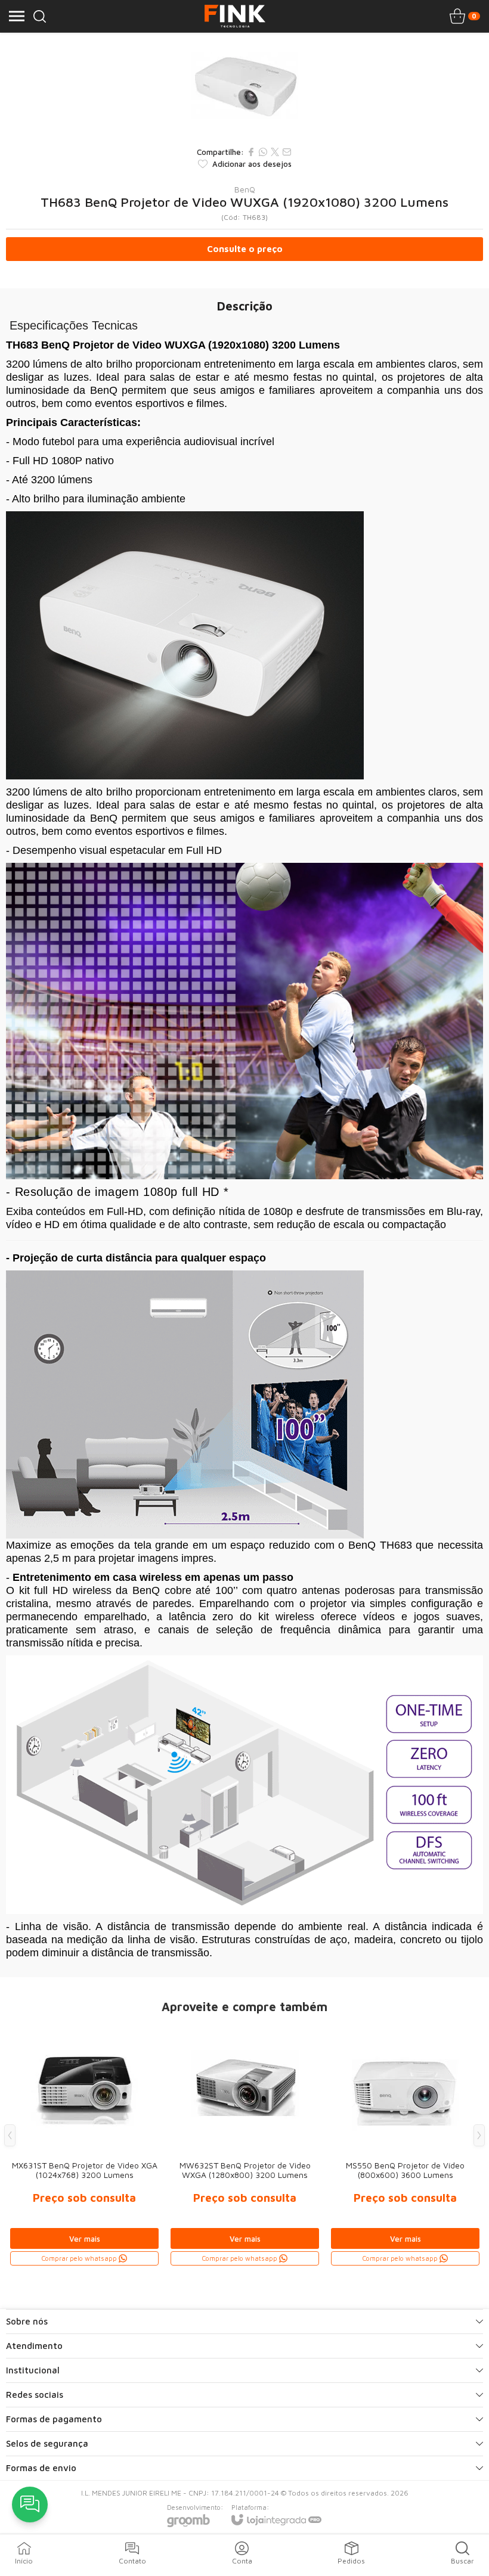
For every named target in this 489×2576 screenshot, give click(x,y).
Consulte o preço (245, 249)
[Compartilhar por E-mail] (287, 152)
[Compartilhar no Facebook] (251, 152)
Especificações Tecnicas (74, 325)
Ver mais (85, 2239)
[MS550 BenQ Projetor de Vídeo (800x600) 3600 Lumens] (405, 2144)
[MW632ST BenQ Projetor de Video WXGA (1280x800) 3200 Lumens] (245, 2144)
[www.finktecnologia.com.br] (235, 16)
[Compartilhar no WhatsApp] (263, 152)
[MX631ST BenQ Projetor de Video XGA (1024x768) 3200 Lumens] (84, 2144)
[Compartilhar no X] (275, 152)
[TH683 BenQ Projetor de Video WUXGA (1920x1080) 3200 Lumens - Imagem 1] (244, 86)
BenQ (245, 189)
